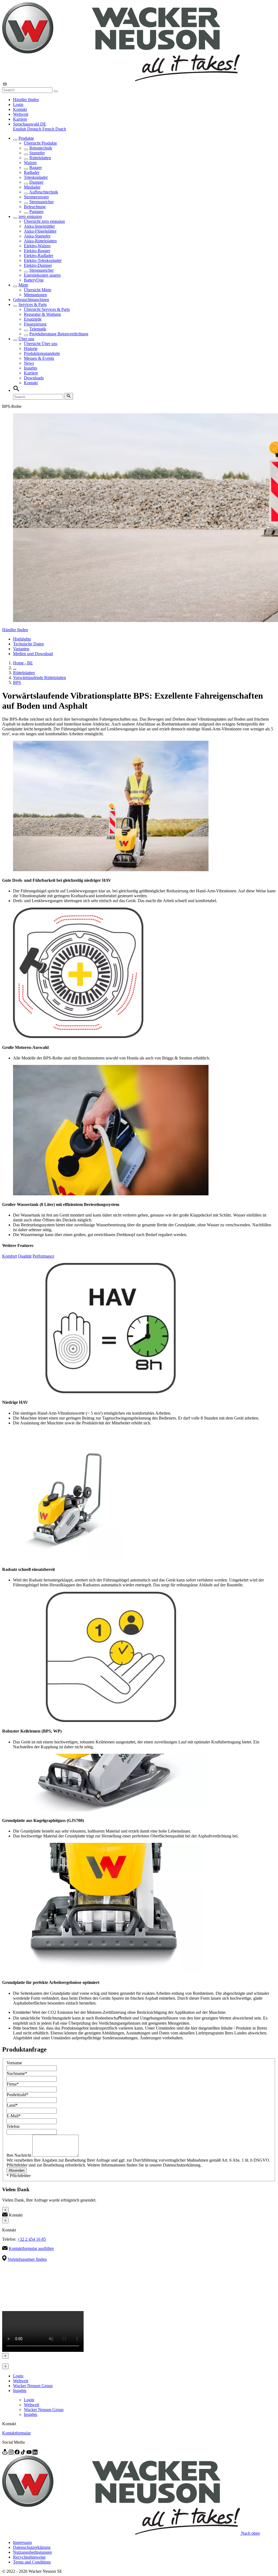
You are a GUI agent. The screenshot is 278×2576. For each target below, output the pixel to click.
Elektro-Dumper (38, 265)
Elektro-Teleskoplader (43, 260)
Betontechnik (41, 148)
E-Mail (14, 2116)
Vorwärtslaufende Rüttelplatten (40, 678)
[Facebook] (18, 2453)
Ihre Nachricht (19, 2155)
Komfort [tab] (10, 1256)
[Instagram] (12, 2453)
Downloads (34, 378)
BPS (17, 682)
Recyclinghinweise (29, 2557)
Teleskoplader (36, 177)
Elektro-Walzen (37, 246)
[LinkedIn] (35, 2453)
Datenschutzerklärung (32, 2547)
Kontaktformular (16, 2433)
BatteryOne (34, 280)
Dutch (61, 129)
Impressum (22, 2542)
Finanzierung (35, 324)
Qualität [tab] (25, 1256)
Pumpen (36, 212)
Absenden (17, 2170)
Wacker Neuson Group (33, 2386)
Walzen (30, 163)
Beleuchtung (35, 207)
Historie (31, 348)
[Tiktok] (24, 2453)
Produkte (26, 138)
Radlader (32, 172)
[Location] (5, 2453)
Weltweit (21, 114)
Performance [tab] (43, 1256)
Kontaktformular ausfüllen (31, 2248)
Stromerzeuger (36, 197)
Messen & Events (39, 358)
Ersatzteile (33, 319)
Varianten (21, 649)
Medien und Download (33, 654)
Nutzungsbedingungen (32, 2552)
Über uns (26, 339)
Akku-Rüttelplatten (40, 241)
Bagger (36, 168)
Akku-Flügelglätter (40, 231)
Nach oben (250, 2533)
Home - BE (23, 663)
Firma (13, 2084)
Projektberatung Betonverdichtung (59, 334)
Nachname (17, 2073)
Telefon (13, 2126)
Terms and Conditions (32, 2562)
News (29, 363)
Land (12, 2105)
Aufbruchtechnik (44, 192)
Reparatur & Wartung (42, 314)
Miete (23, 285)
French (49, 129)
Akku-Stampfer (37, 236)
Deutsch (35, 129)
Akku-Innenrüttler (39, 226)
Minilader (32, 187)
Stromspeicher (42, 202)
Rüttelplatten (40, 158)
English (20, 129)
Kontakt (20, 109)
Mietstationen (35, 295)
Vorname (14, 2063)
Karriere (20, 119)
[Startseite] (121, 80)
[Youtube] (30, 2453)
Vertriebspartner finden (27, 2259)
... (15, 668)
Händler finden (26, 100)
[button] (30, 124)
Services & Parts (33, 304)
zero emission (30, 216)
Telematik (38, 329)
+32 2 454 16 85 (32, 2239)
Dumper (36, 182)
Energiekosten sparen (42, 275)
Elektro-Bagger (37, 251)
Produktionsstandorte (42, 353)
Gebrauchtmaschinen (31, 300)
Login (18, 104)
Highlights (22, 639)
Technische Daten (28, 644)
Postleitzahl (17, 2095)
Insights (31, 368)
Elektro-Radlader (39, 256)
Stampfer (37, 153)
